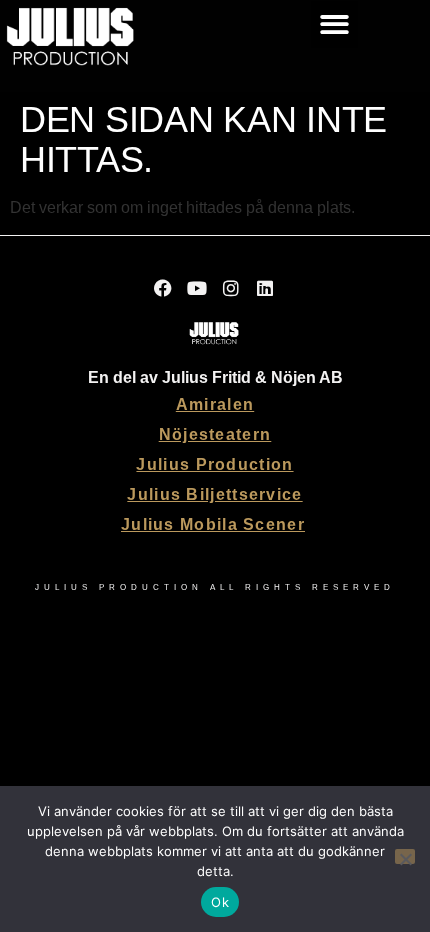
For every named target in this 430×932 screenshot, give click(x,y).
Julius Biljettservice (214, 494)
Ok (220, 902)
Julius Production (214, 464)
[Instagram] (232, 288)
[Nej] (405, 856)
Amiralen (215, 404)
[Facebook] (164, 288)
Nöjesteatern (215, 434)
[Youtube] (198, 288)
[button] (334, 24)
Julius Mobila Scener (213, 524)
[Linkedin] (266, 288)
